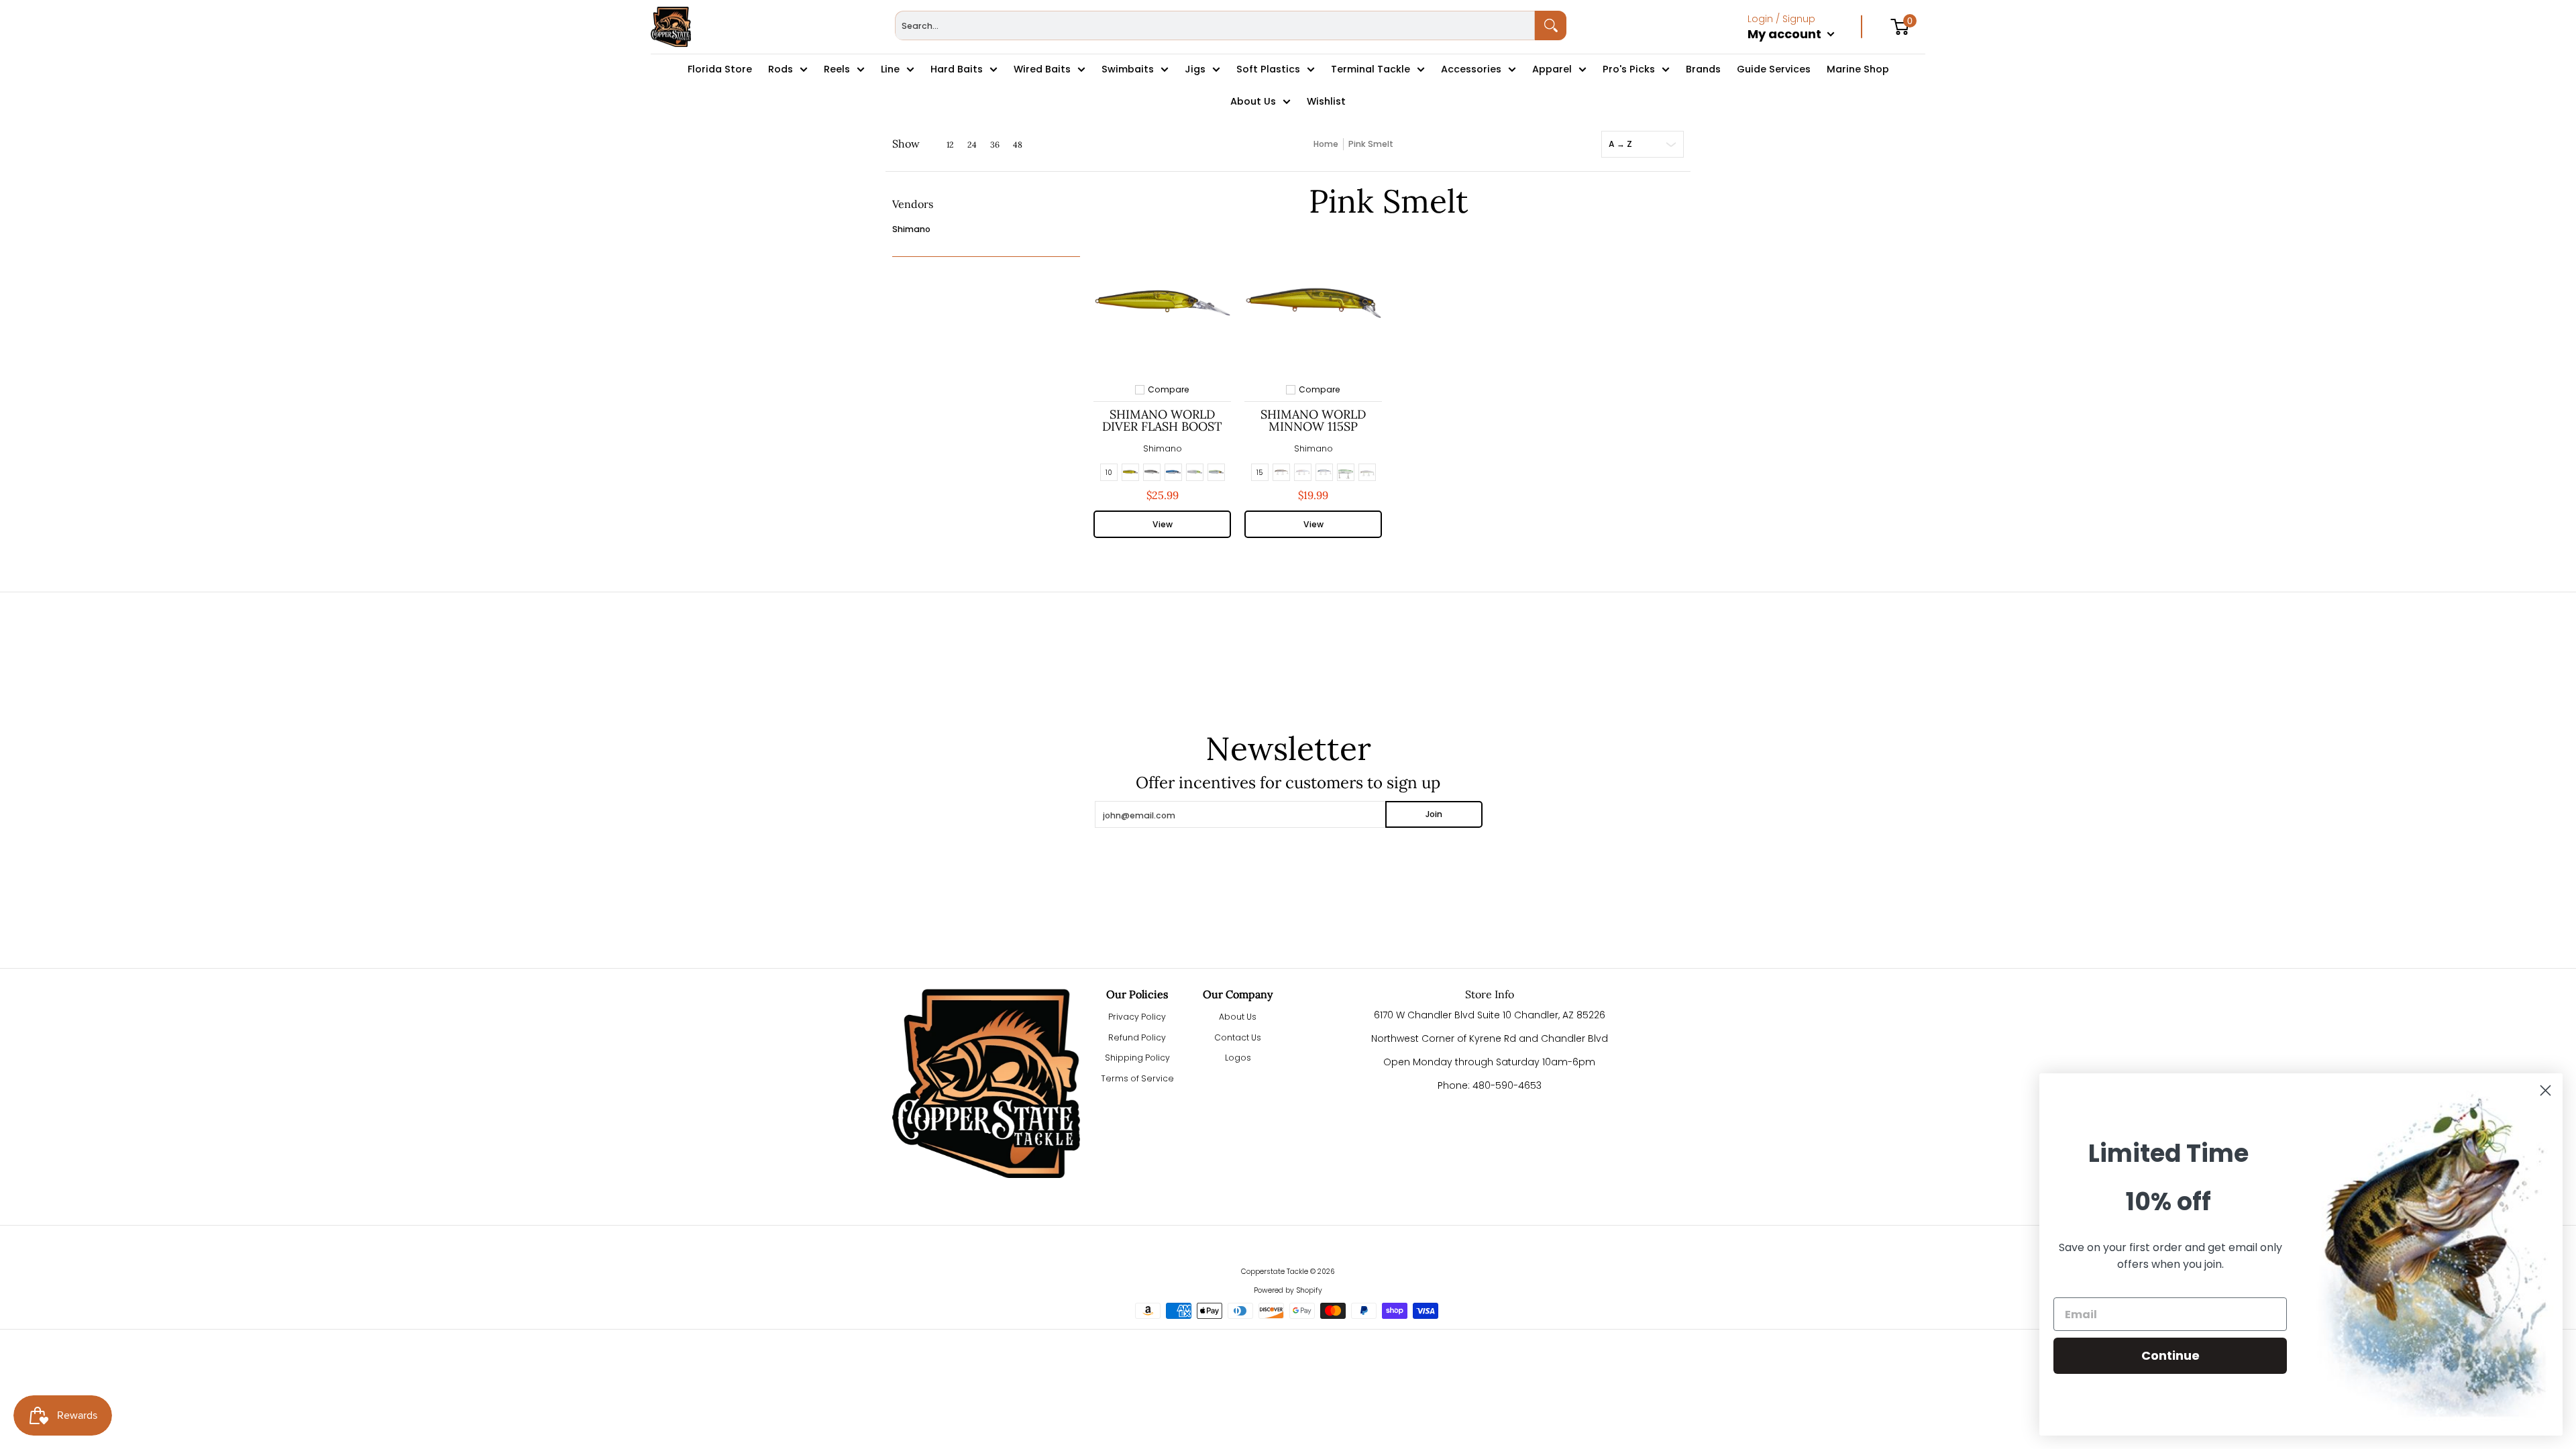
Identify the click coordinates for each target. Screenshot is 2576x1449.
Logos (1238, 1058)
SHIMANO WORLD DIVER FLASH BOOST (1162, 420)
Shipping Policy (1137, 1058)
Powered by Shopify (1288, 1290)
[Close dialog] (2545, 1090)
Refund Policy (1137, 1037)
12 (950, 145)
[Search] (1551, 25)
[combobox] (1215, 25)
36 (995, 145)
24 (972, 145)
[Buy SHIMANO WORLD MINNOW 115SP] (1313, 303)
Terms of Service (1137, 1078)
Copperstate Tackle (1275, 1272)
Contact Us (1238, 1037)
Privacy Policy (1137, 1017)
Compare (1169, 390)
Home (1326, 144)
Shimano (911, 229)
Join (1434, 814)
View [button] (1163, 524)
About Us (1238, 1017)
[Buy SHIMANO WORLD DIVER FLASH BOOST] (1162, 303)
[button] (913, 209)
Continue (2170, 1355)
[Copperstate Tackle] (671, 27)
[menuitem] (1805, 48)
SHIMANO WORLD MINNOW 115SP (1313, 420)
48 (1018, 145)
